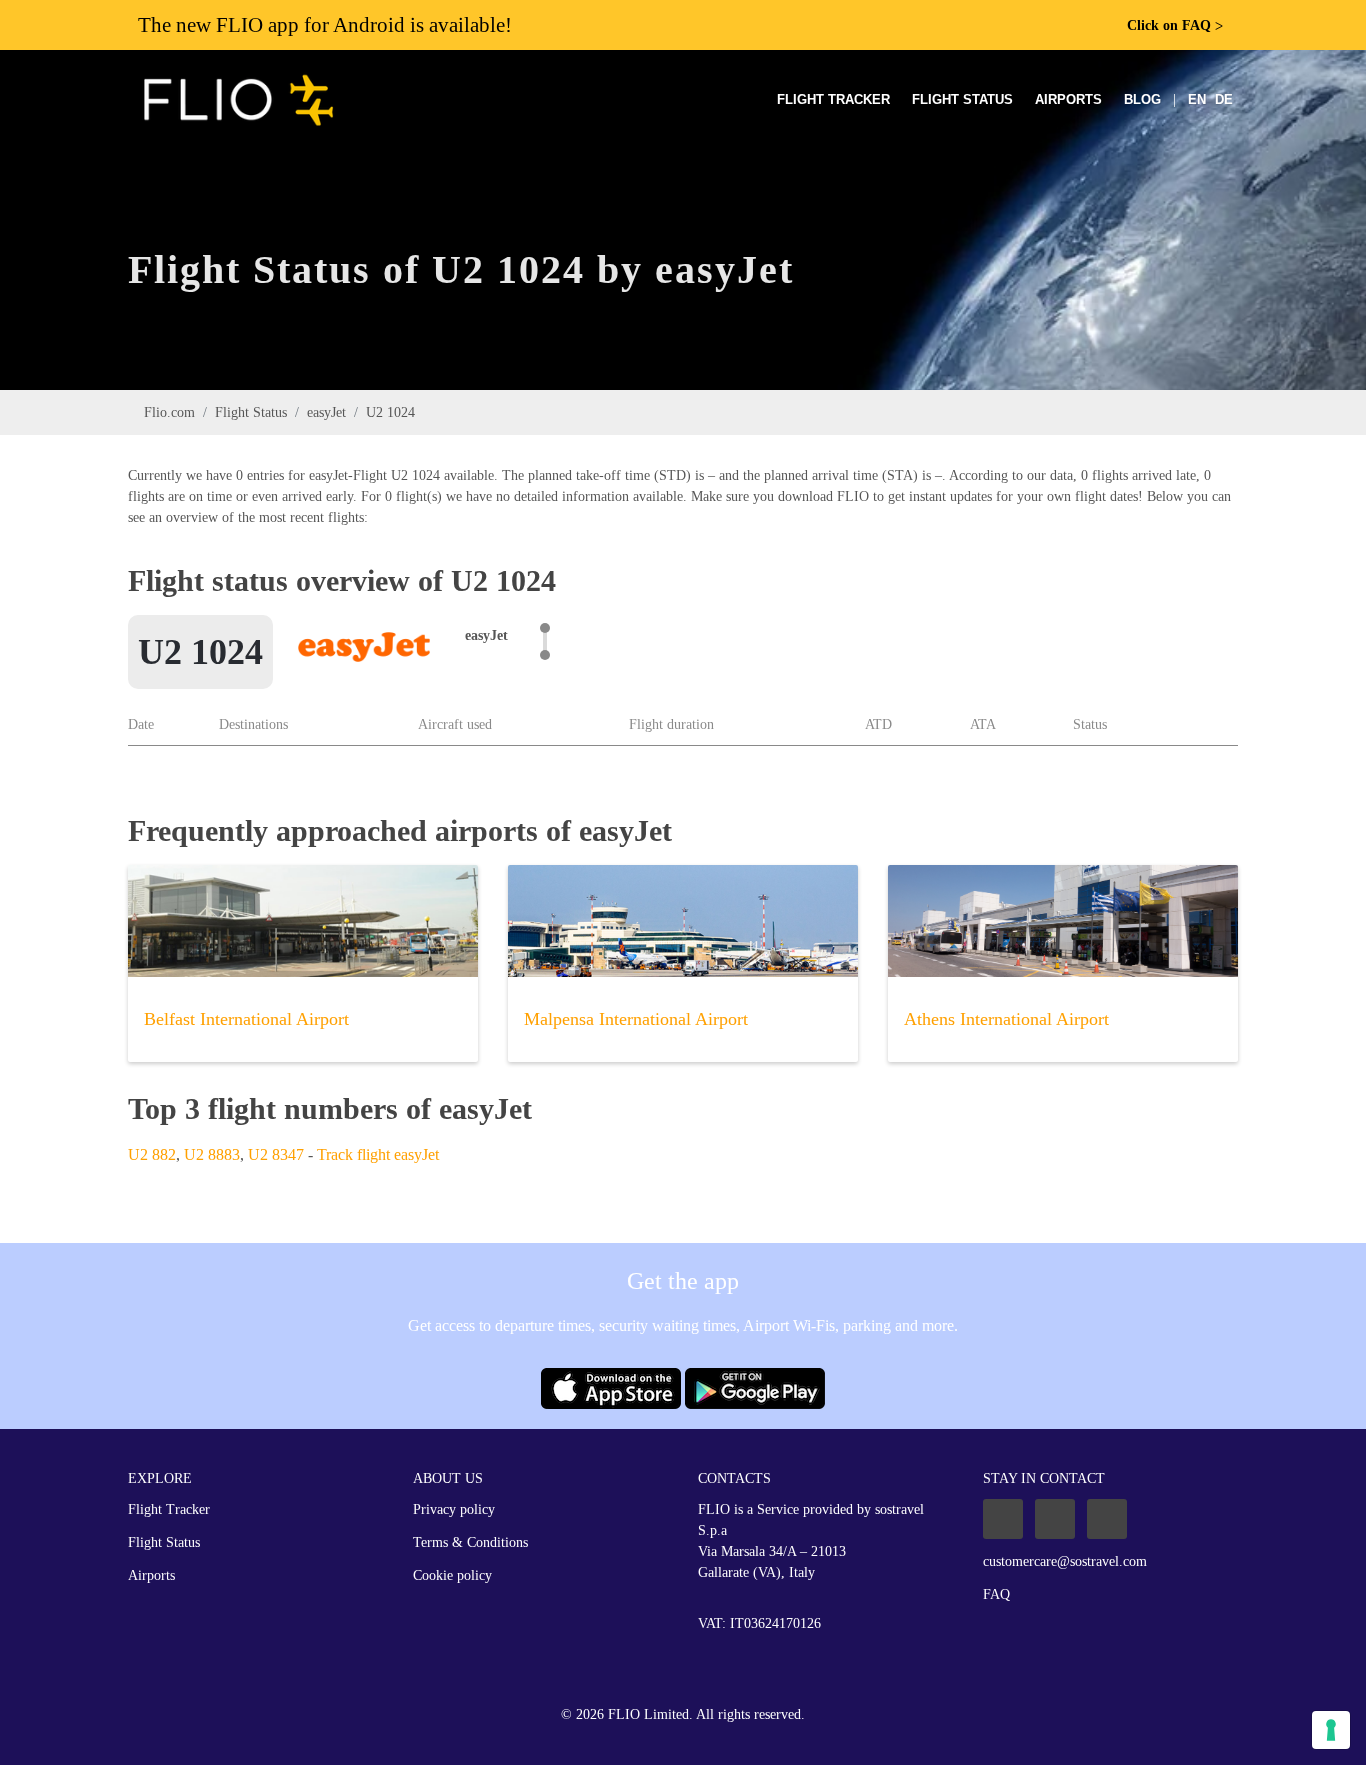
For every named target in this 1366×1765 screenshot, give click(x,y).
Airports (1068, 99)
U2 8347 (276, 1154)
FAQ (996, 1594)
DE (1224, 99)
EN (1197, 99)
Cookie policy (452, 1575)
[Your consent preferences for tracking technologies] (1331, 1730)
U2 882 (152, 1154)
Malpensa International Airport (636, 1019)
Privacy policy (454, 1509)
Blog (1142, 99)
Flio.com (169, 412)
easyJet (326, 412)
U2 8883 (212, 1154)
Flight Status (962, 99)
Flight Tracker (833, 99)
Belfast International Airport (246, 1019)
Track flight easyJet (378, 1154)
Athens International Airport (1006, 1019)
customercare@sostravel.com (1065, 1561)
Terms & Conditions (470, 1542)
